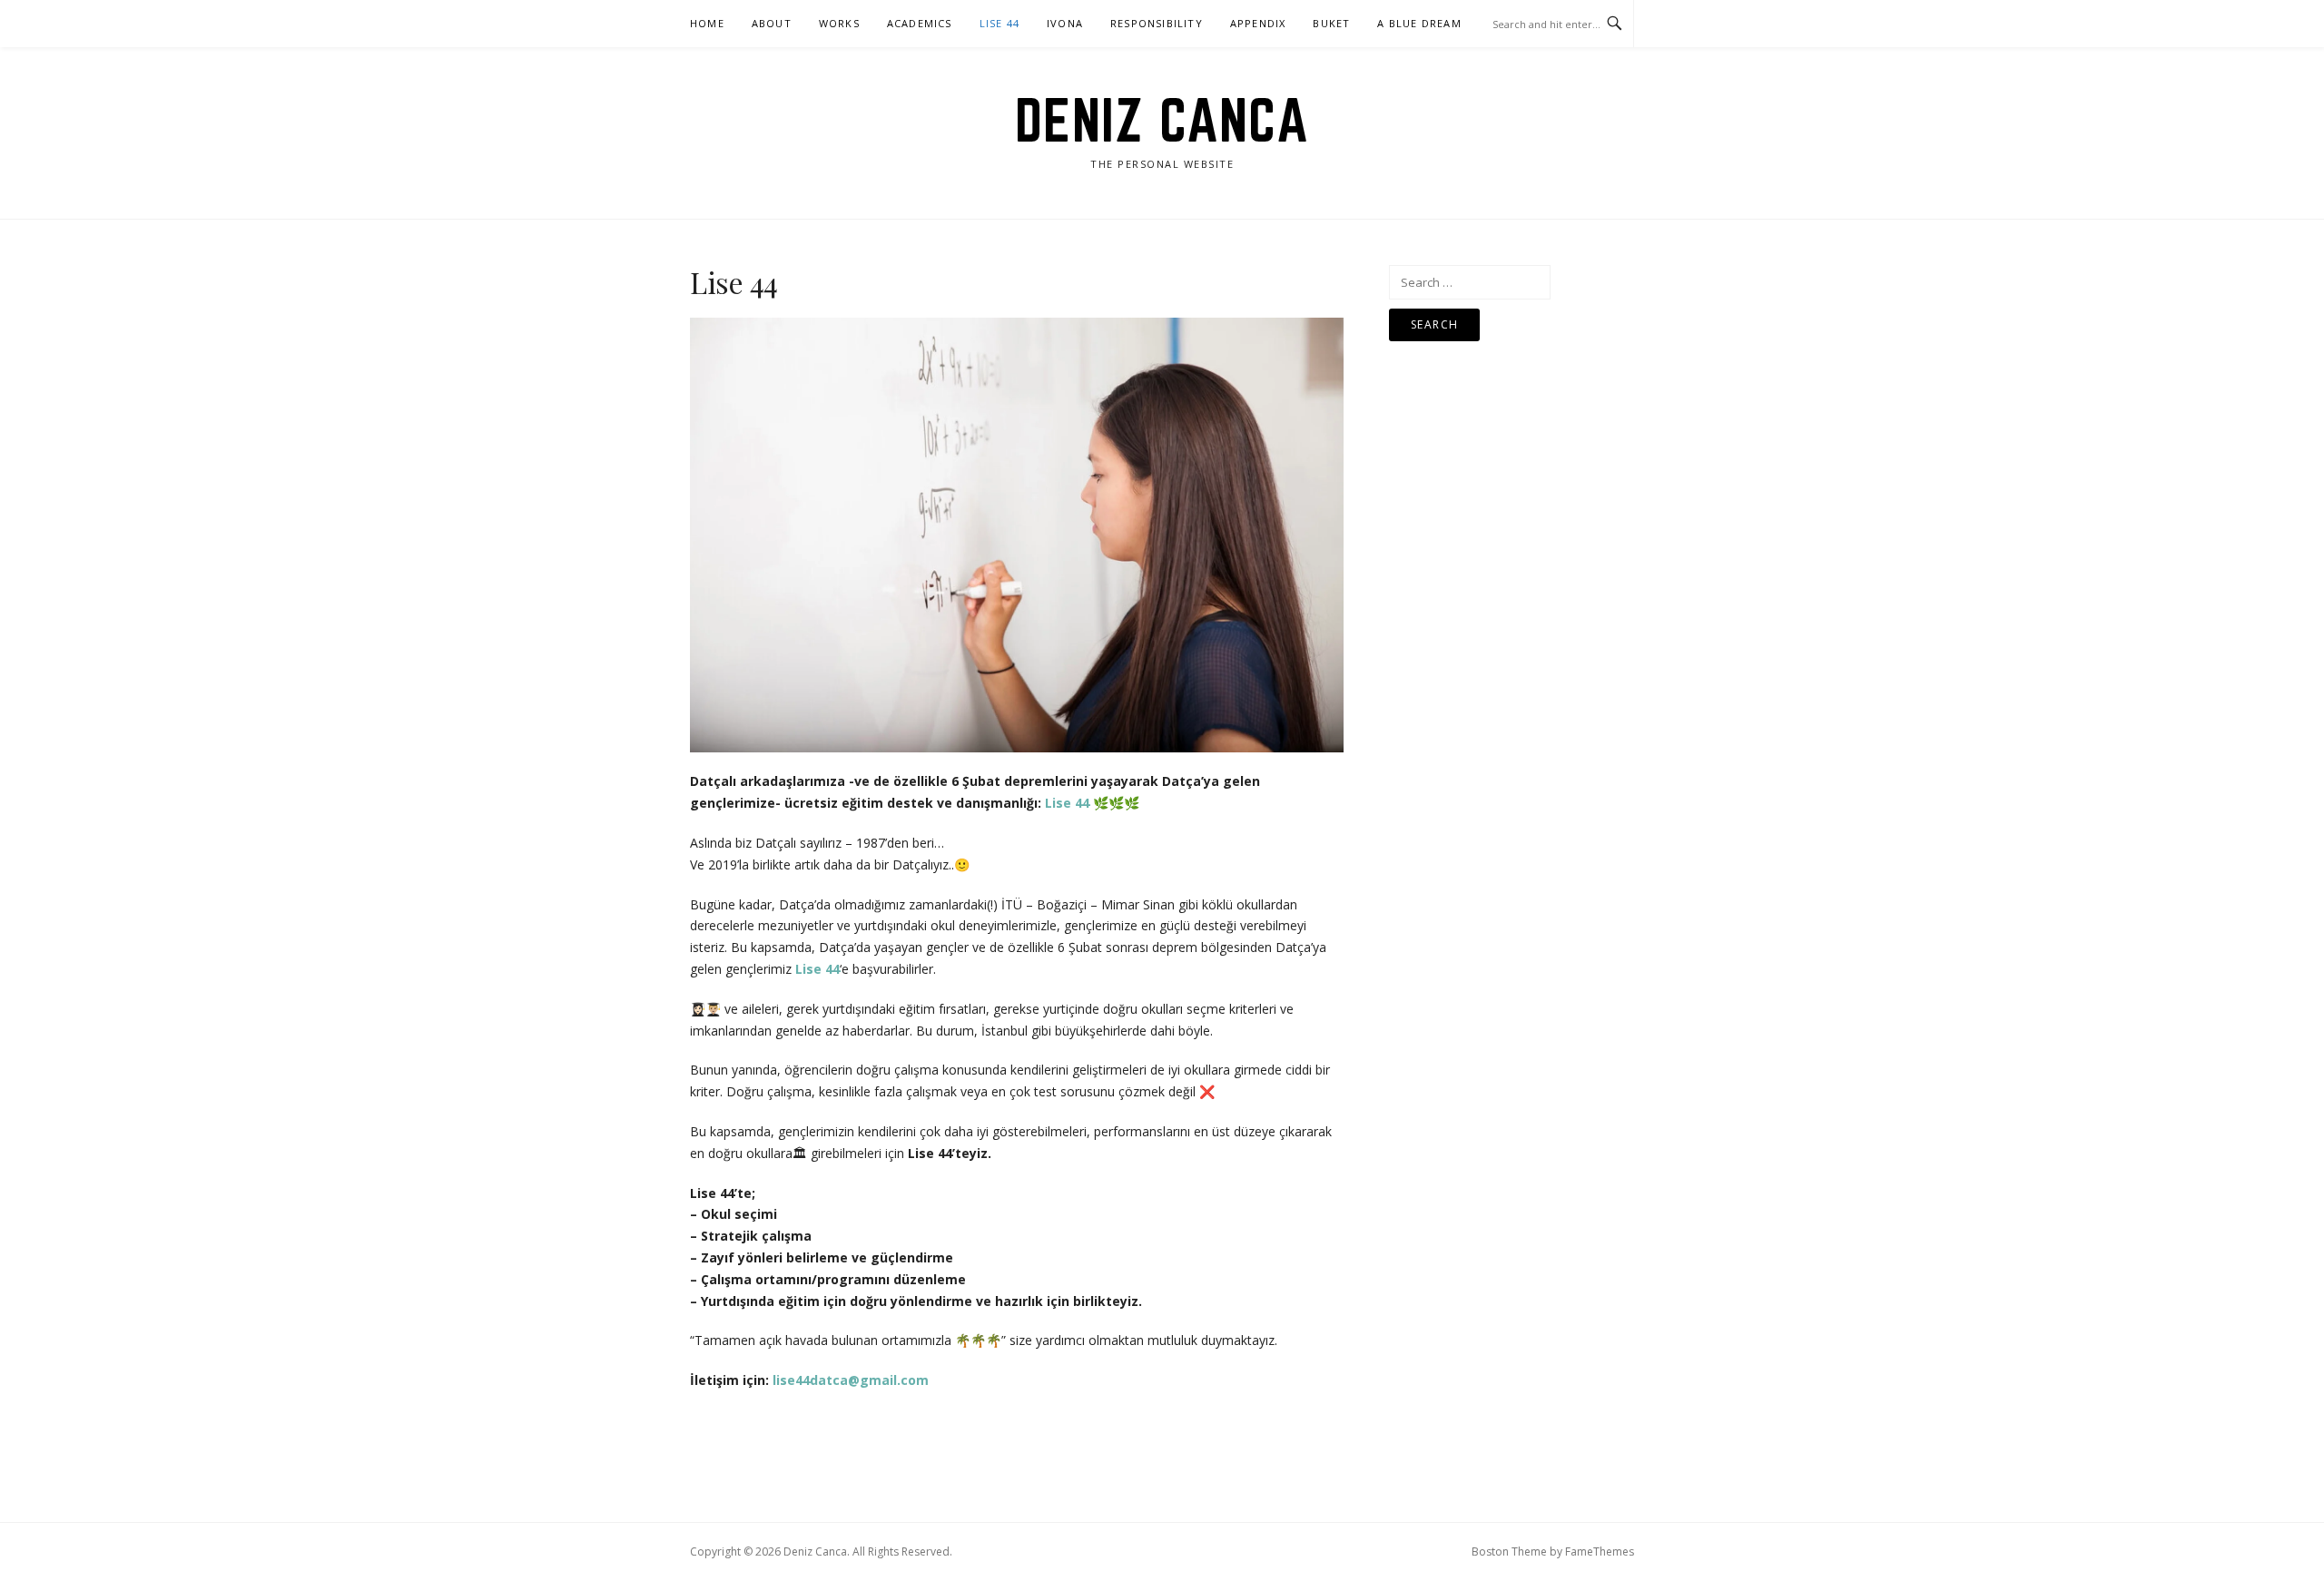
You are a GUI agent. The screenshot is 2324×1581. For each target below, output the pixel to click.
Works (839, 23)
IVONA (1065, 23)
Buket (1331, 23)
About (772, 23)
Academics (920, 23)
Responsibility (1157, 23)
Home (707, 23)
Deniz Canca (1162, 120)
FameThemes (1600, 1552)
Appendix (1258, 23)
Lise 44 (1000, 23)
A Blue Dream (1419, 23)
